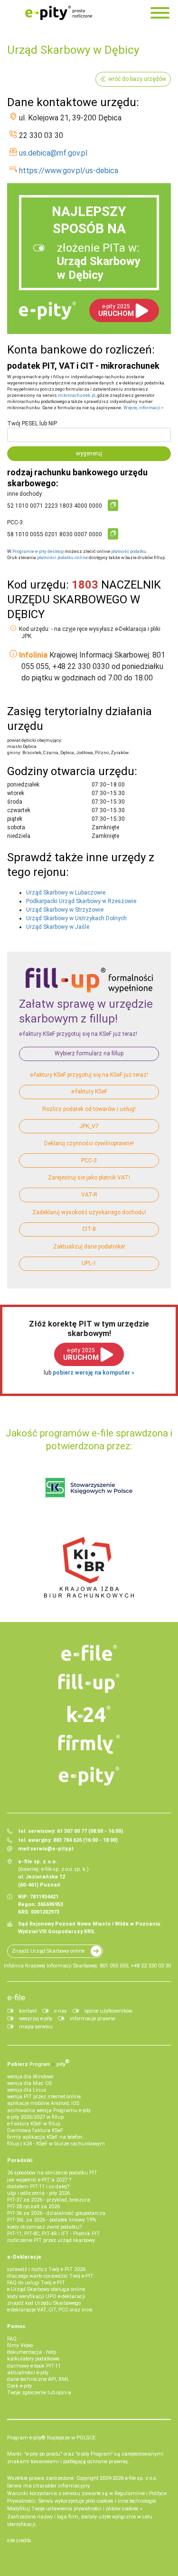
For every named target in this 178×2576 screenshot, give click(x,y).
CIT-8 (89, 1229)
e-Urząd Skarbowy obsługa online (46, 2289)
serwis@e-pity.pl (52, 1849)
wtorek (16, 793)
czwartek (19, 810)
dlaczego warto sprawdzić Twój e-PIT (50, 2276)
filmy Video (20, 2345)
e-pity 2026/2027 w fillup (35, 2117)
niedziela (19, 836)
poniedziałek (23, 785)
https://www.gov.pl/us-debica (69, 171)
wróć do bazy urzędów (137, 79)
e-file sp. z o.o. (141, 2478)
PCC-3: (16, 522)
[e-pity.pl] (89, 1776)
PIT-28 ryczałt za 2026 (33, 2207)
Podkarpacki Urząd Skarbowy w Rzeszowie (81, 901)
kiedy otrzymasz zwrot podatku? (44, 2227)
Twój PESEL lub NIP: (33, 423)
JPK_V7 (89, 1126)
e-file (16, 1997)
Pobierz (38, 2063)
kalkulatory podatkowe (33, 2359)
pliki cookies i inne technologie (121, 2501)
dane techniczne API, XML (38, 2379)
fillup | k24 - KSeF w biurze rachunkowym (56, 2144)
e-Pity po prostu (58, 13)
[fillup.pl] (89, 1683)
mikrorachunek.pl (77, 395)
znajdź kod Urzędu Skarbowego (44, 2303)
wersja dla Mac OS (29, 2083)
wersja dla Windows (30, 2077)
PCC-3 (89, 1160)
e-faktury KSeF (89, 1091)
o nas (61, 2011)
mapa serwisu (36, 2027)
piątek (15, 819)
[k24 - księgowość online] (89, 1714)
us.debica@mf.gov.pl (53, 153)
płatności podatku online (62, 557)
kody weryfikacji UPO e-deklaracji (46, 2296)
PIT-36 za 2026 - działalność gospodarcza (56, 2213)
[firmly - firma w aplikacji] (89, 1744)
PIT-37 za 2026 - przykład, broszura (49, 2200)
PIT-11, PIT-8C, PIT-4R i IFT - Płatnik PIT (53, 2234)
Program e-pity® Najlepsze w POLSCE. (52, 2438)
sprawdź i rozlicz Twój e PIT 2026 (46, 2269)
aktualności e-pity (28, 2373)
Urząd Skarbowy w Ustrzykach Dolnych (76, 918)
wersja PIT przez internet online (44, 2097)
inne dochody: (25, 494)
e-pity (47, 311)
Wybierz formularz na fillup (89, 1053)
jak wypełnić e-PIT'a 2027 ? (39, 2180)
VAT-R (89, 1195)
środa (15, 802)
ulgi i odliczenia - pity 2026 (38, 2193)
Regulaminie (130, 2493)
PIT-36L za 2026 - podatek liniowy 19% (52, 2220)
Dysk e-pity (19, 2386)
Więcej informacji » (144, 408)
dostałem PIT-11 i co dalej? (38, 2187)
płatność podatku (129, 551)
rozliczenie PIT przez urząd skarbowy (51, 2240)
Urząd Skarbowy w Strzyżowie (65, 910)
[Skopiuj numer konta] (113, 505)
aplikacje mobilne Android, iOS (43, 2103)
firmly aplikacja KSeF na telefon (45, 2137)
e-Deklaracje (24, 2257)
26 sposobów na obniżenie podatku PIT (52, 2173)
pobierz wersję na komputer (92, 1373)
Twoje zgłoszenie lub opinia (39, 2393)
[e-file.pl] (89, 1653)
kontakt (28, 2011)
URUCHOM (116, 310)
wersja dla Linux (27, 2090)
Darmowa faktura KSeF (35, 2130)
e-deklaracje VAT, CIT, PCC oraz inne (50, 2310)
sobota (16, 827)
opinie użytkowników (108, 2011)
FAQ (12, 2339)
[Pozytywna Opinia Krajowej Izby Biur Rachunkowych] (89, 1567)
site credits (19, 2541)
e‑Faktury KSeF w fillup (34, 2124)
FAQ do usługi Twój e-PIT (36, 2283)
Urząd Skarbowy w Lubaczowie (66, 893)
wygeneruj (89, 453)
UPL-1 (89, 1263)
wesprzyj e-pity (36, 2019)
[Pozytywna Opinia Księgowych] (89, 1488)
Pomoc (16, 2326)
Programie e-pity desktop (38, 551)
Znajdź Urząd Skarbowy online (48, 1951)
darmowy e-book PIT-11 (34, 2366)
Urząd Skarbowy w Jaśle (58, 927)
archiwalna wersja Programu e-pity (49, 2110)
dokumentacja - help (32, 2352)
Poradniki (20, 2160)
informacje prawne (92, 2019)
